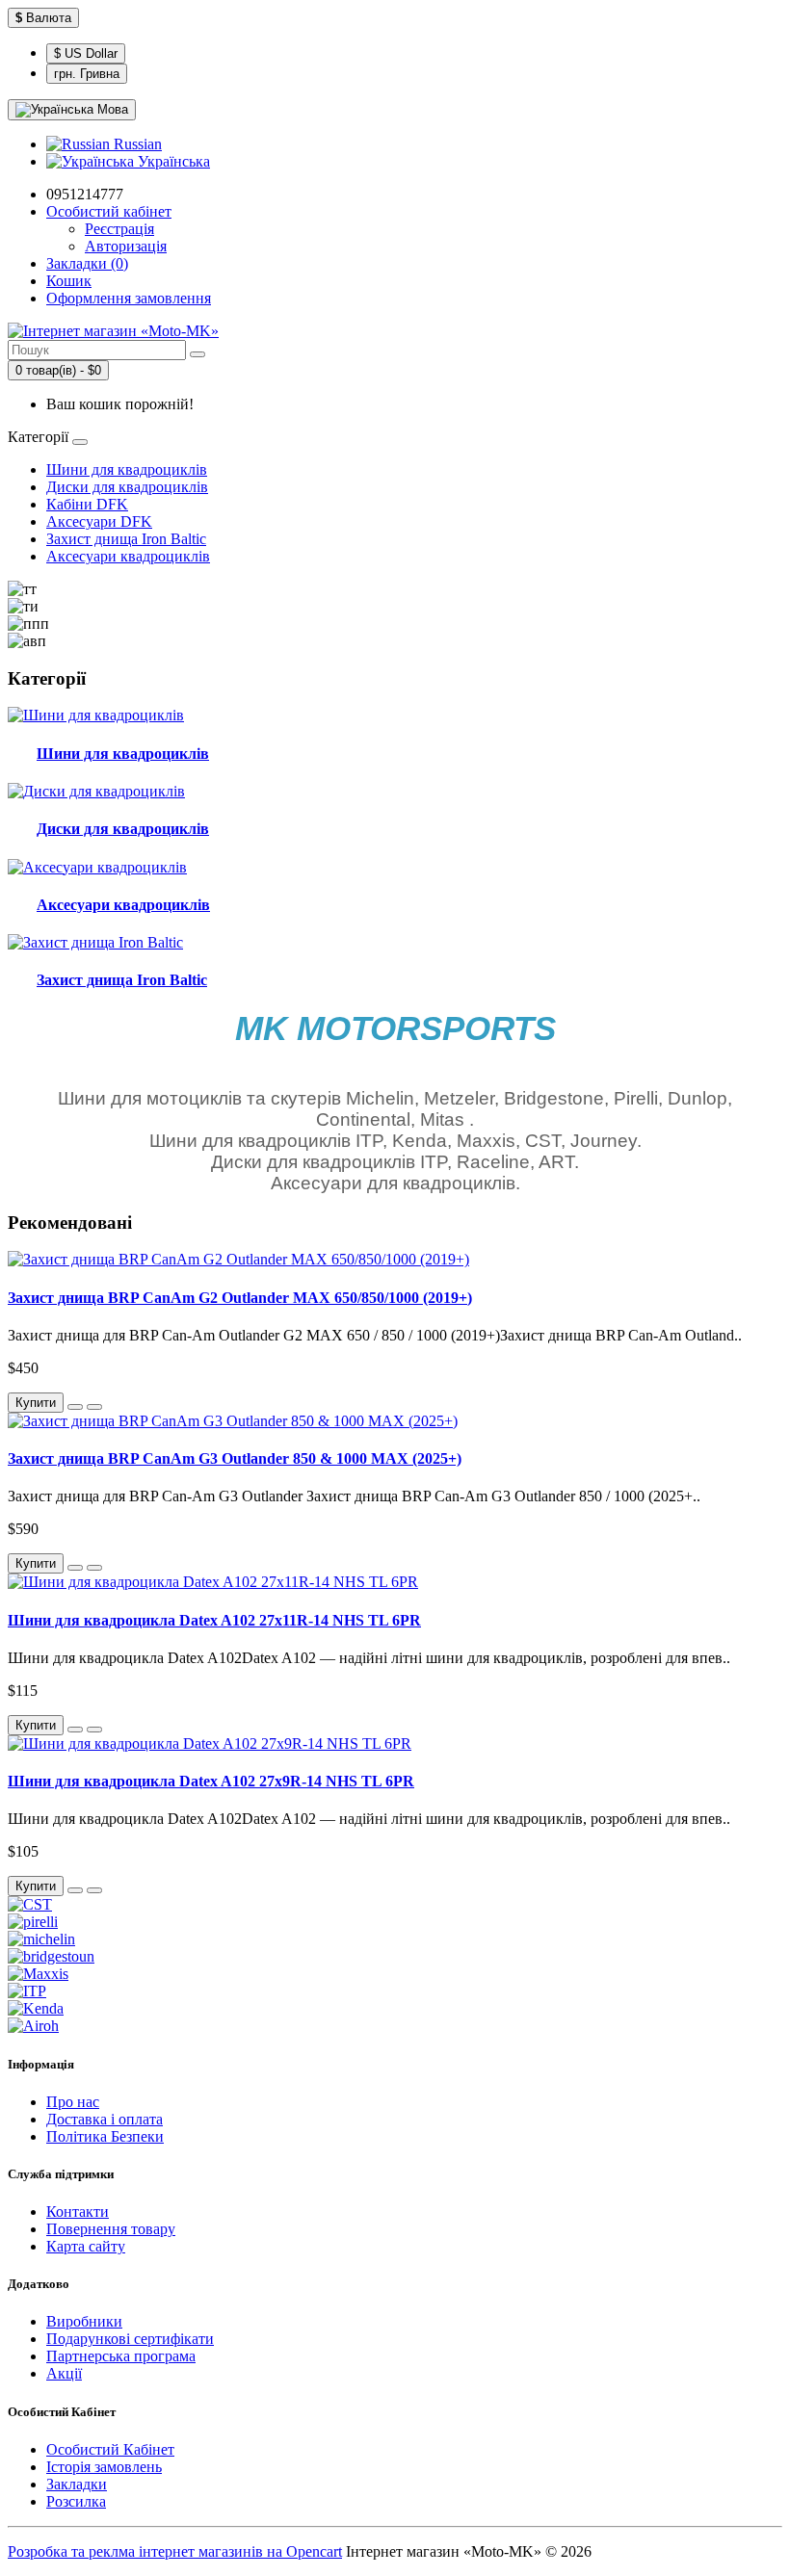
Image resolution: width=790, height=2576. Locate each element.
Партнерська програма (121, 2356)
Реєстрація (119, 229)
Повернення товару (111, 2229)
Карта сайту (86, 2246)
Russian (136, 144)
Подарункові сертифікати (130, 2339)
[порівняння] (94, 1407)
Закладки (77, 2484)
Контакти (78, 2212)
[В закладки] (75, 1407)
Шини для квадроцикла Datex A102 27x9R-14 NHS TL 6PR (211, 1781)
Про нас (73, 2102)
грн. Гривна (87, 74)
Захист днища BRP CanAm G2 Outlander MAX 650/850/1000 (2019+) (240, 1298)
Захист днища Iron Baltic (126, 539)
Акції (64, 2373)
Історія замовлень (104, 2467)
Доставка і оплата (105, 2119)
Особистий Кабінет (110, 2449)
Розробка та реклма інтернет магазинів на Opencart (175, 2551)
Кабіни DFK (87, 504)
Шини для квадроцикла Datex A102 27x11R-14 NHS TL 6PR (214, 1620)
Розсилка (76, 2501)
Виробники (84, 2321)
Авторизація (126, 246)
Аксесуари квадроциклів (128, 556)
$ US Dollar (86, 53)
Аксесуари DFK (99, 521)
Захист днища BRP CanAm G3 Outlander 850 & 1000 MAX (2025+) (235, 1458)
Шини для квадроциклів (127, 469)
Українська (172, 161)
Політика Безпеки (105, 2136)
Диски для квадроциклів (127, 487)
